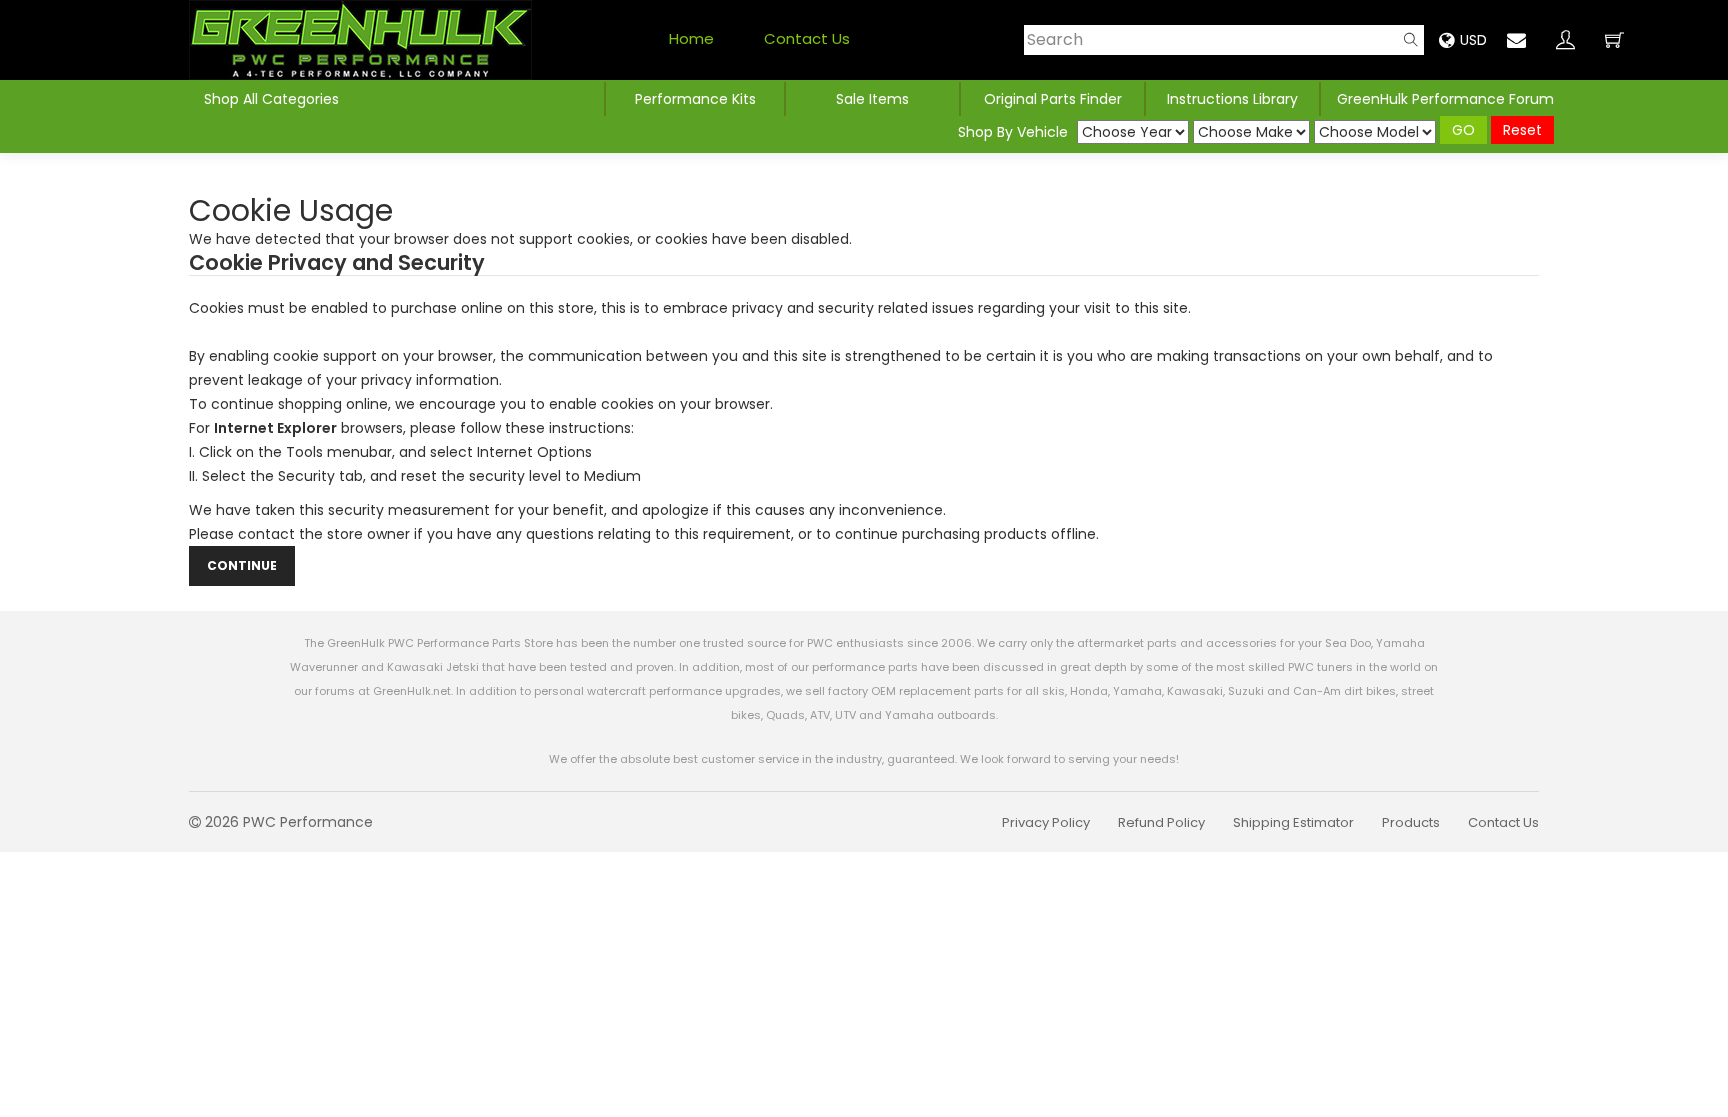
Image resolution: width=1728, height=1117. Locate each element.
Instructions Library (1232, 99)
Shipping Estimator (1293, 822)
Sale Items (872, 99)
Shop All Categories (271, 99)
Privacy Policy (1046, 822)
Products (1411, 822)
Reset (1522, 130)
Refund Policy (1161, 822)
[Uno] (360, 40)
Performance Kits (695, 99)
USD (1473, 40)
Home (691, 38)
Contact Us (807, 38)
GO (1463, 130)
